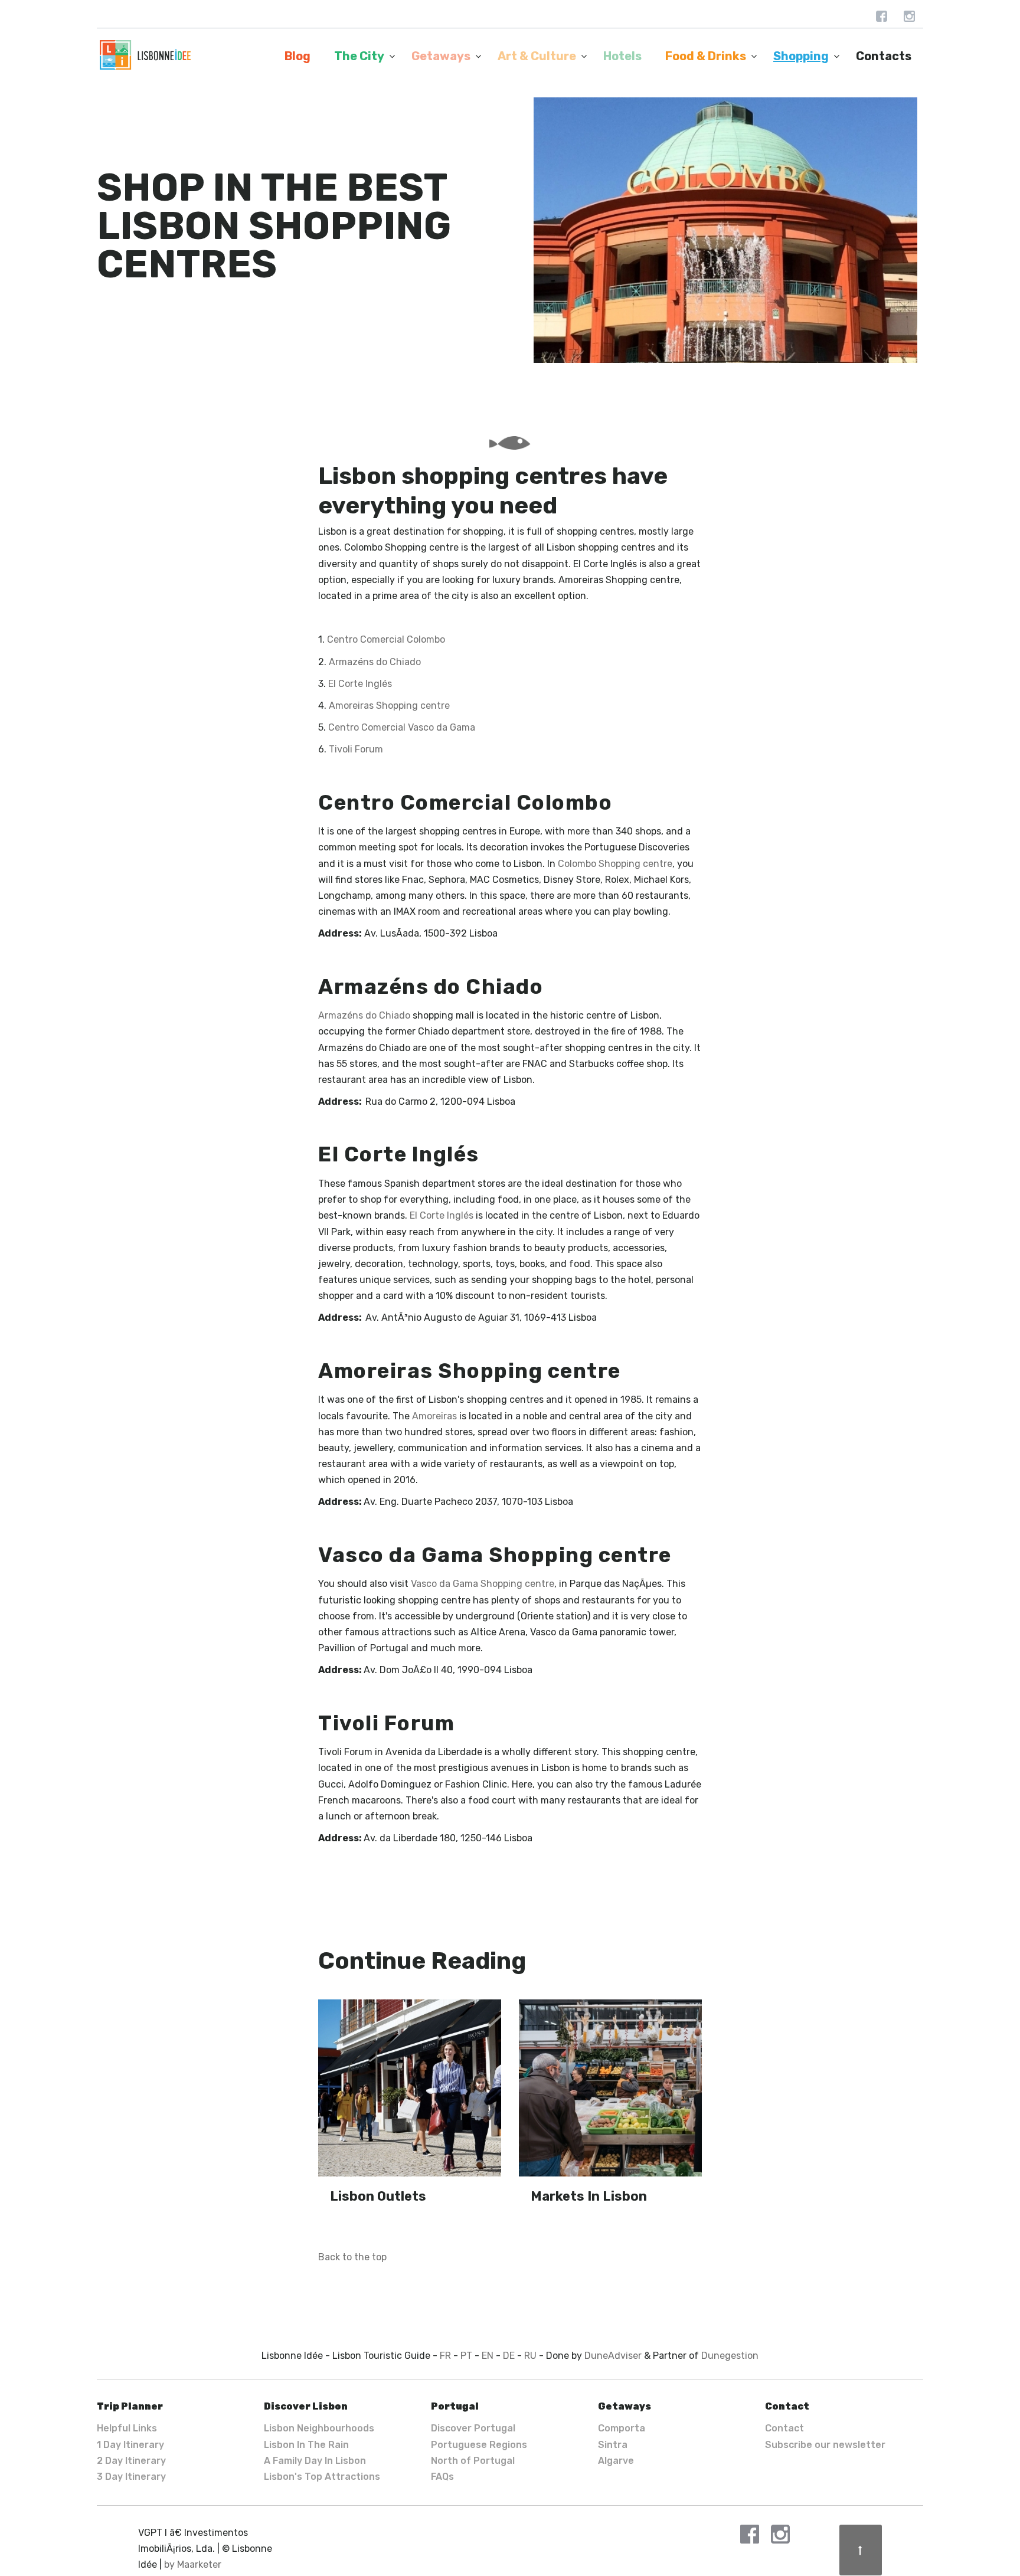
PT (466, 2356)
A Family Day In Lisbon (315, 2461)
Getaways (441, 56)
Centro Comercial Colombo (386, 639)
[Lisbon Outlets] (410, 2088)
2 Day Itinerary (131, 2461)
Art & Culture (537, 56)
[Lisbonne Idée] (145, 55)
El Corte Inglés (360, 684)
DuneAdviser (613, 2356)
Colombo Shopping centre (615, 864)
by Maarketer (193, 2564)
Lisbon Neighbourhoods (319, 2428)
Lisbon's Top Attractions (322, 2477)
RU (530, 2356)
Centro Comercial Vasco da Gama (402, 727)
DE (509, 2356)
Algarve (616, 2461)
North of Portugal (473, 2461)
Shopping (801, 56)
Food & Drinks (706, 56)
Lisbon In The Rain (306, 2445)
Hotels (622, 56)
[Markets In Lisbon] (610, 2088)
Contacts (884, 56)
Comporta (622, 2428)
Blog (297, 56)
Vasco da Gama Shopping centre (483, 1584)
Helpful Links (127, 2428)
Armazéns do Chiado (375, 662)
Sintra (613, 2445)
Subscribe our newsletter (825, 2445)
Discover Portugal (473, 2428)
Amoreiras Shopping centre (389, 706)
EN (488, 2356)
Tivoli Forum (356, 749)
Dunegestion (730, 2356)
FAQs (442, 2477)
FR (445, 2356)
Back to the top (352, 2257)
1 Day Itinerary (130, 2445)
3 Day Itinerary (131, 2477)
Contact (784, 2428)
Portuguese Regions (479, 2445)
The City (359, 56)
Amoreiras (434, 1416)
